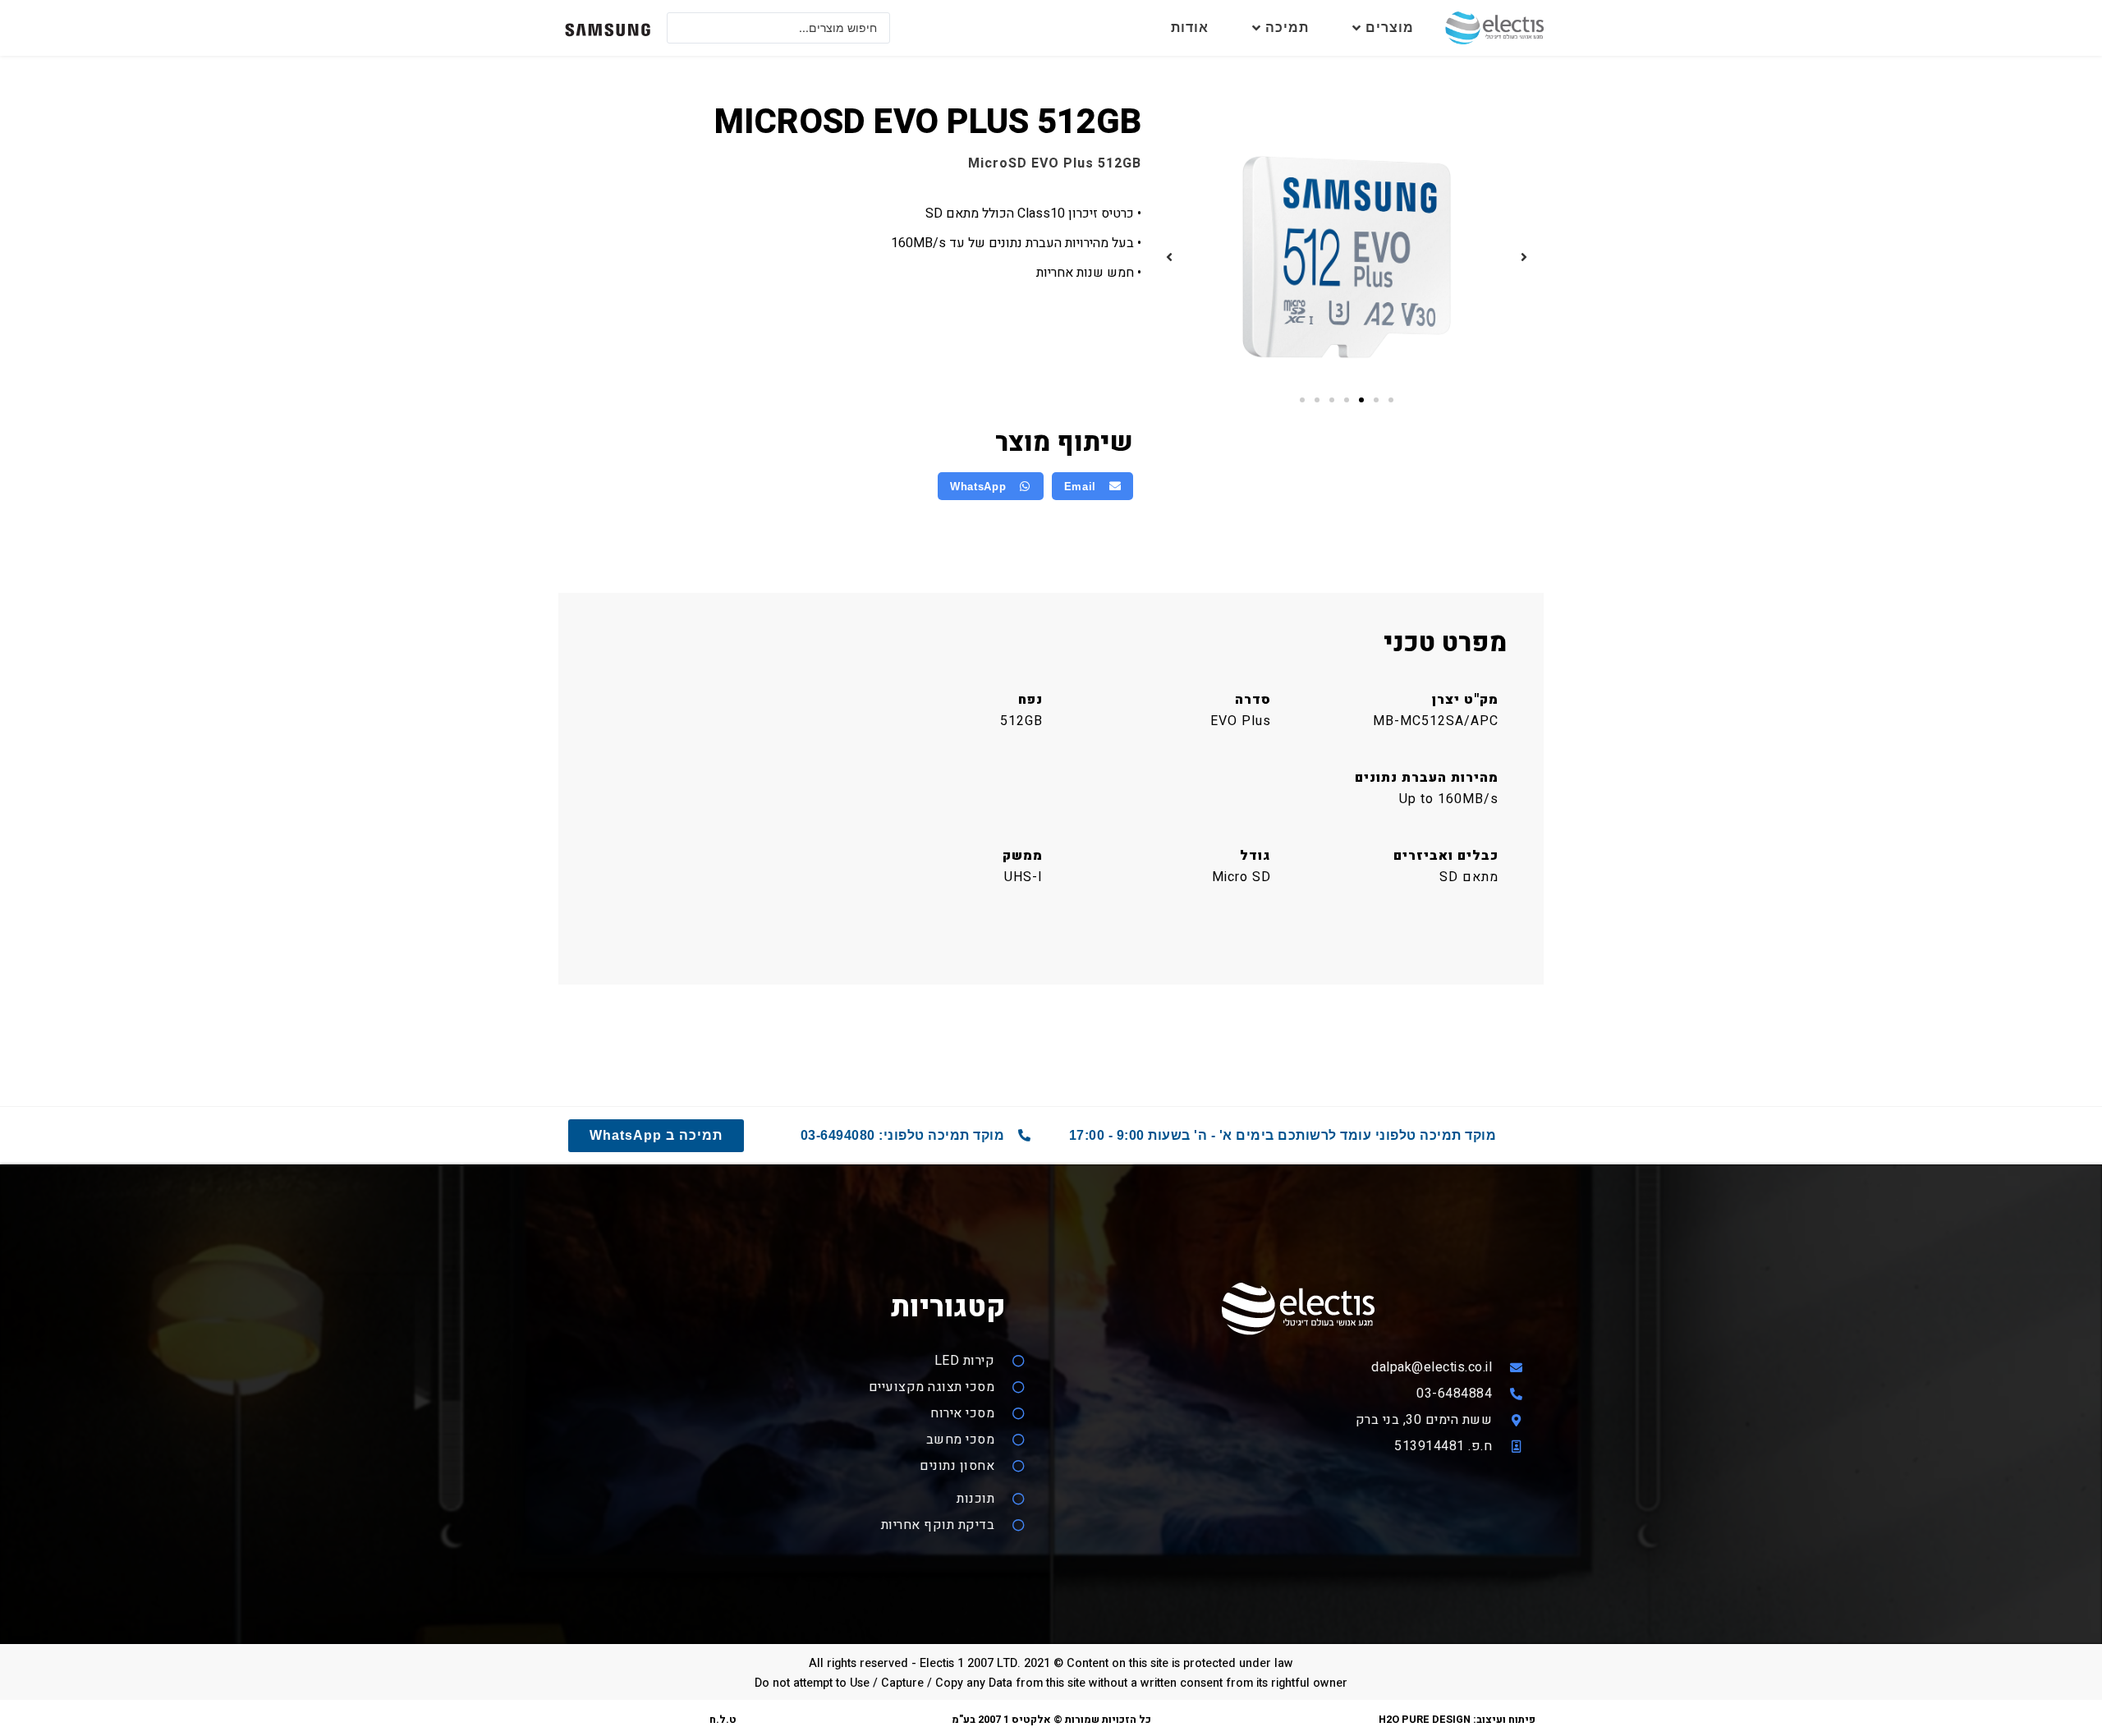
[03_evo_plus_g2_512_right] (1347, 257)
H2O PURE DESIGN (1425, 1720)
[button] (1524, 257)
